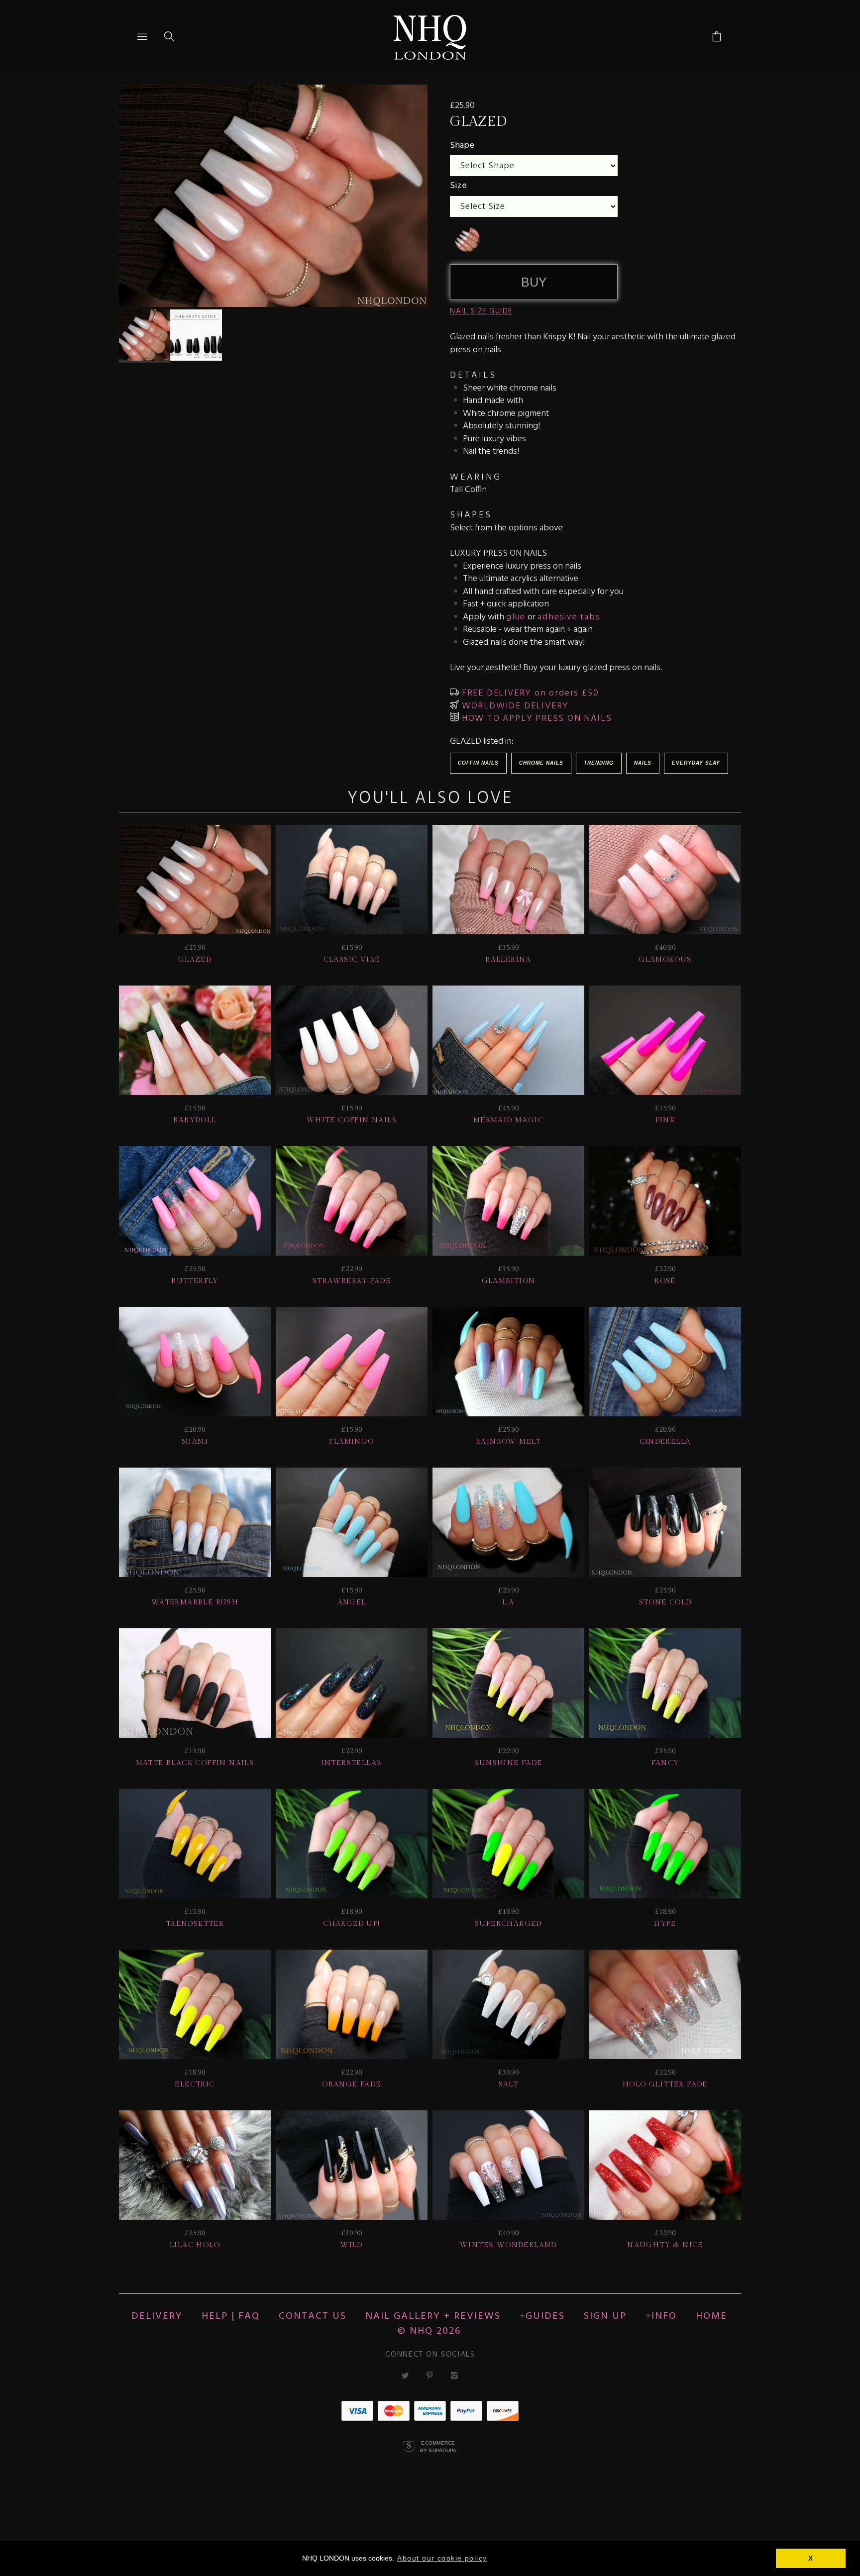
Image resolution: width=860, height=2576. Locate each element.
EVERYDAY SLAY (696, 763)
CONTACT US (313, 2316)
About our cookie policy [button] (442, 2558)
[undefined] (467, 239)
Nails (643, 763)
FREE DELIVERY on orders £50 (529, 693)
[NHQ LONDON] (430, 37)
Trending (599, 763)
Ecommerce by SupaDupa (438, 2446)
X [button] (811, 2558)
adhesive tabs (569, 617)
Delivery (157, 2316)
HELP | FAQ (231, 2316)
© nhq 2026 (429, 2331)
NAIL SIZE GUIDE (481, 311)
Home (711, 2316)
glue (516, 617)
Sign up (605, 2316)
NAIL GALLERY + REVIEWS (433, 2316)
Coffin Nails (478, 763)
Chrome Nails (541, 763)
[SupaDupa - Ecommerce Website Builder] (409, 2447)
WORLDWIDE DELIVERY (514, 706)
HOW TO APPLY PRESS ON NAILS (535, 719)
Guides (545, 2316)
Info (664, 2316)
